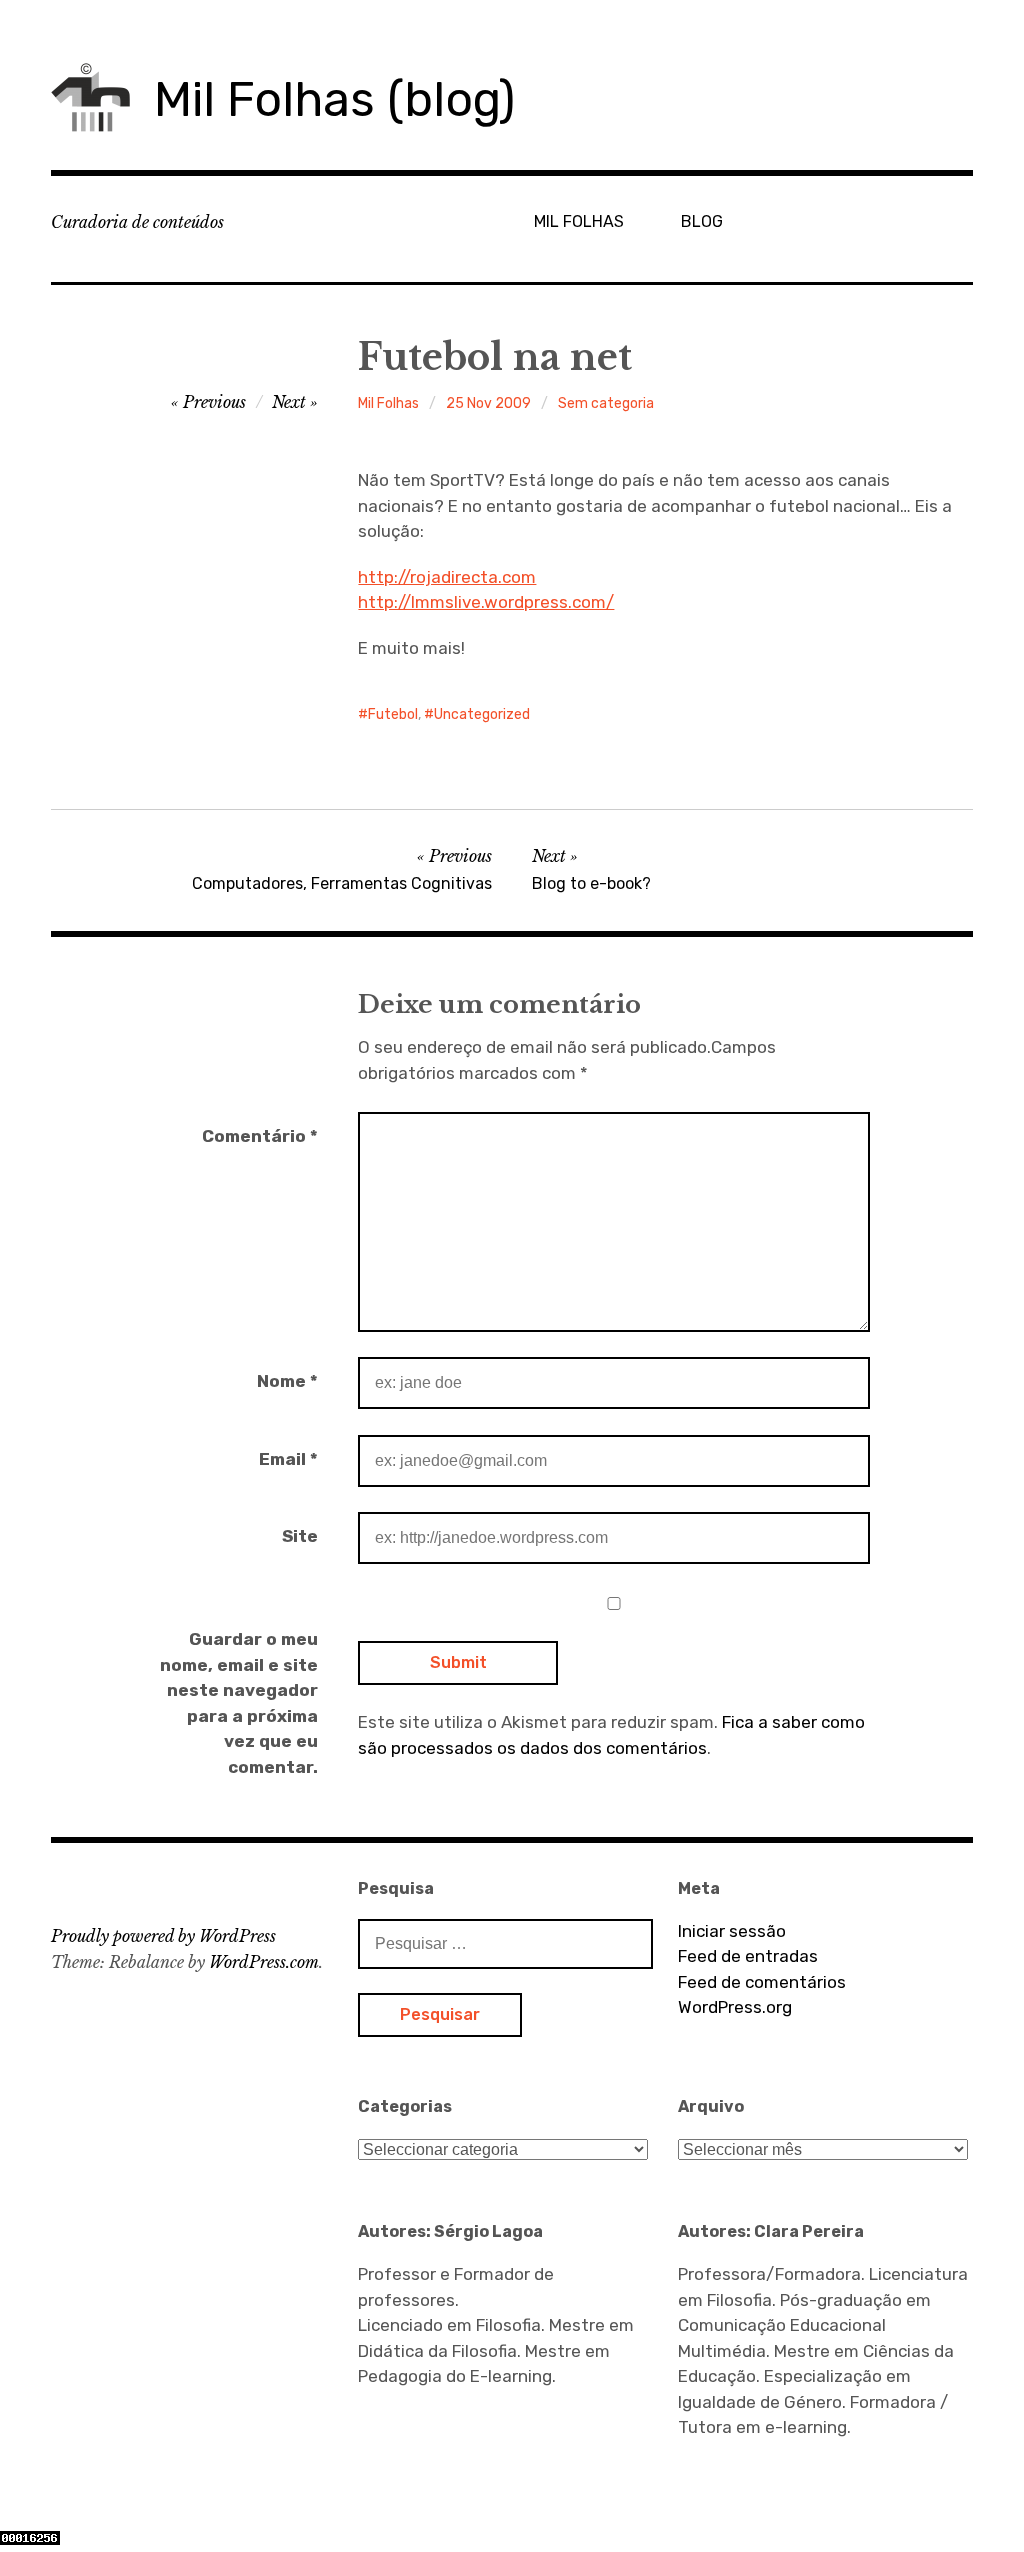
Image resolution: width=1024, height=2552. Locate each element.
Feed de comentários (762, 1982)
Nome (287, 1381)
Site (300, 1536)
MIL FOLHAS (579, 221)
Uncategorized (482, 714)
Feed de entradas (748, 1956)
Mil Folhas (388, 403)
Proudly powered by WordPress (163, 1936)
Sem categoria (606, 403)
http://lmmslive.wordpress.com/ (486, 602)
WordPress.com (264, 1962)
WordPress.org (735, 2007)
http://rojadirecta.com (447, 577)
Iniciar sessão (732, 1931)
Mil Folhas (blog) (334, 99)
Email (288, 1459)
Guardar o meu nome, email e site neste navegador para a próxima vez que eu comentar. (239, 1703)
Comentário (260, 1136)
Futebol (393, 714)
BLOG (702, 221)
